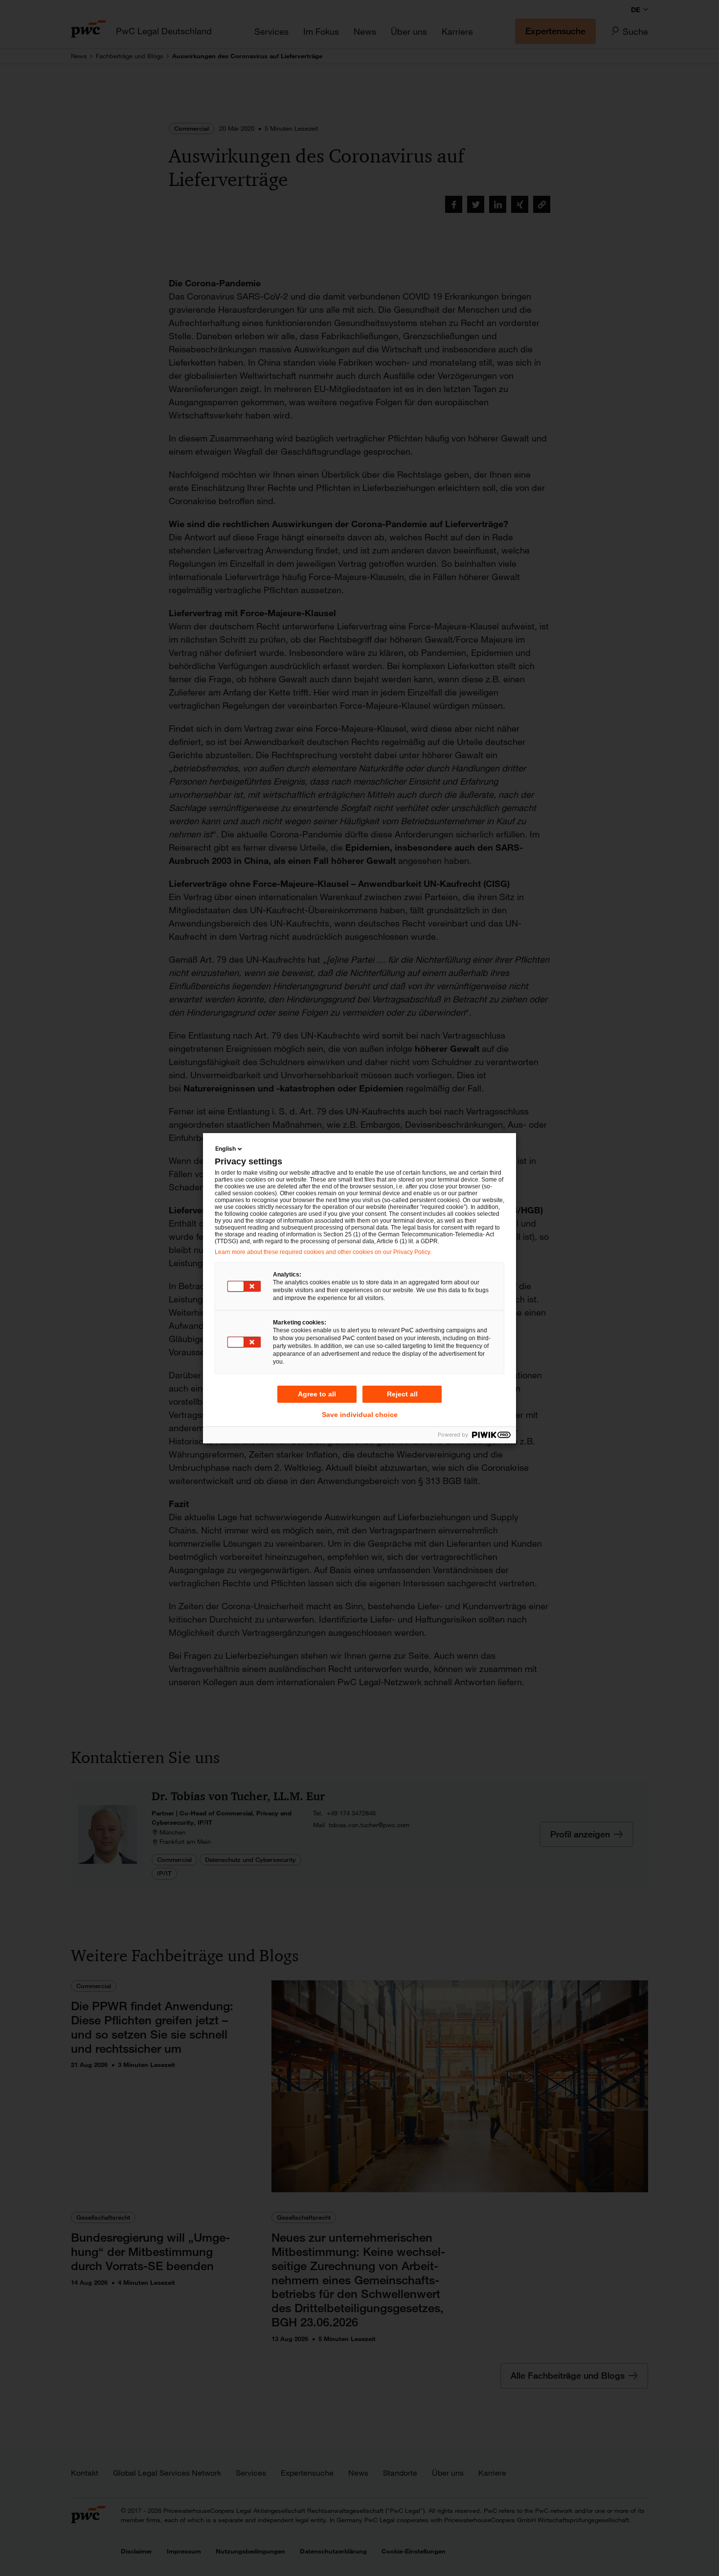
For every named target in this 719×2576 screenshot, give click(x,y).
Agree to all (317, 1394)
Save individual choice (360, 1415)
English (225, 1149)
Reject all (402, 1394)
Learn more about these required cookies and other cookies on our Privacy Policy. (323, 1252)
